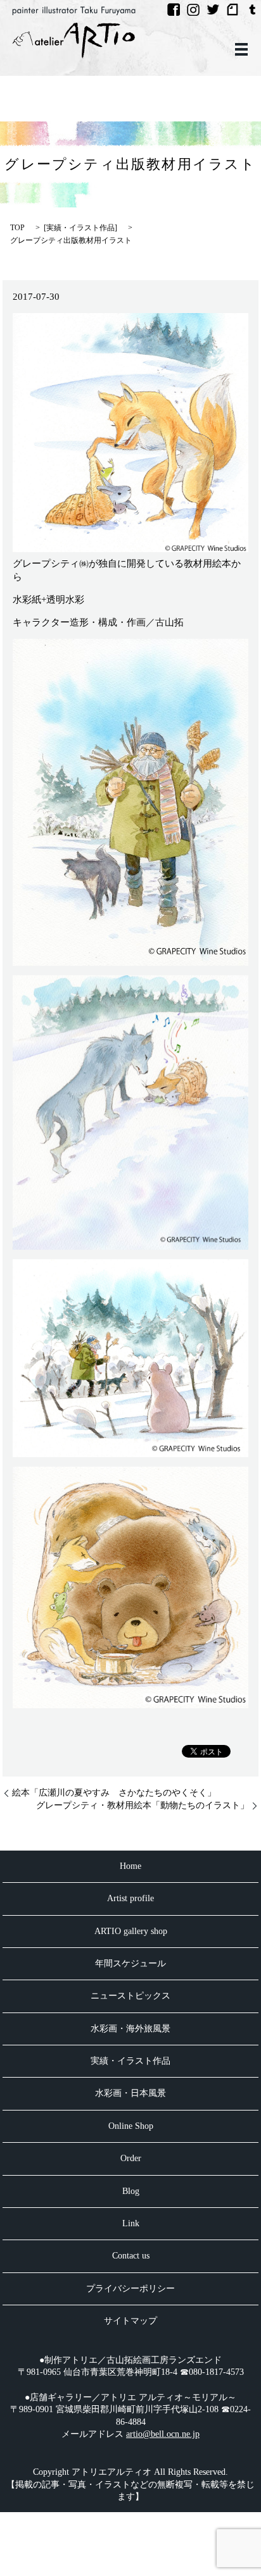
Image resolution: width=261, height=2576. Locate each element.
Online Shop (131, 2126)
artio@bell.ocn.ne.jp (163, 2434)
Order (131, 2158)
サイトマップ (130, 2321)
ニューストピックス (130, 1996)
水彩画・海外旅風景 (130, 2029)
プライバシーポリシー (130, 2289)
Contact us (131, 2256)
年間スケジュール (130, 1963)
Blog (131, 2191)
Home (130, 1866)
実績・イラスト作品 (80, 228)
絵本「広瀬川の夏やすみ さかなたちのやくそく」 (114, 1793)
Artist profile (130, 1898)
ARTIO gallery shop (131, 1931)
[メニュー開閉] (241, 49)
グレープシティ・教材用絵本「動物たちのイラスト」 (143, 1805)
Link (131, 2223)
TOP (17, 228)
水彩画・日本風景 (130, 2093)
